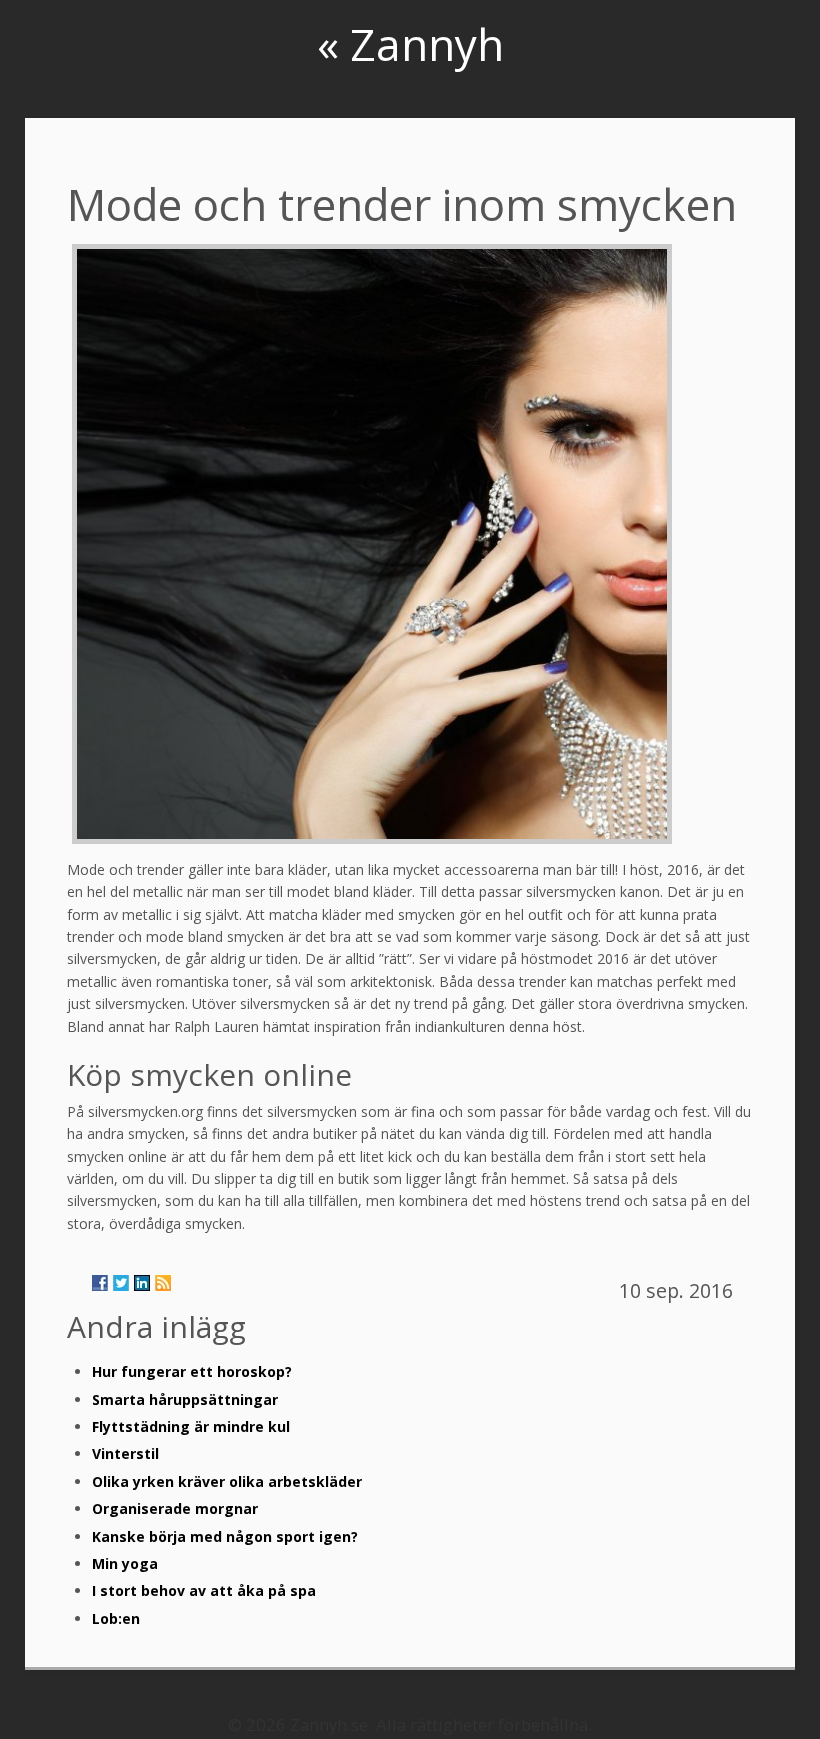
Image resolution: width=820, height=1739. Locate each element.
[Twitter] (121, 1283)
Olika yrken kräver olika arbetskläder (227, 1481)
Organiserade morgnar (175, 1508)
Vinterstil (125, 1453)
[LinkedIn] (142, 1283)
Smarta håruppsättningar (185, 1399)
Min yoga (125, 1563)
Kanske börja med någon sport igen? (225, 1536)
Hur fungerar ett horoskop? (192, 1371)
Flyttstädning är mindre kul (191, 1426)
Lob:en (116, 1618)
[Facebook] (100, 1283)
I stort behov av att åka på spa (204, 1590)
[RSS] (163, 1283)
